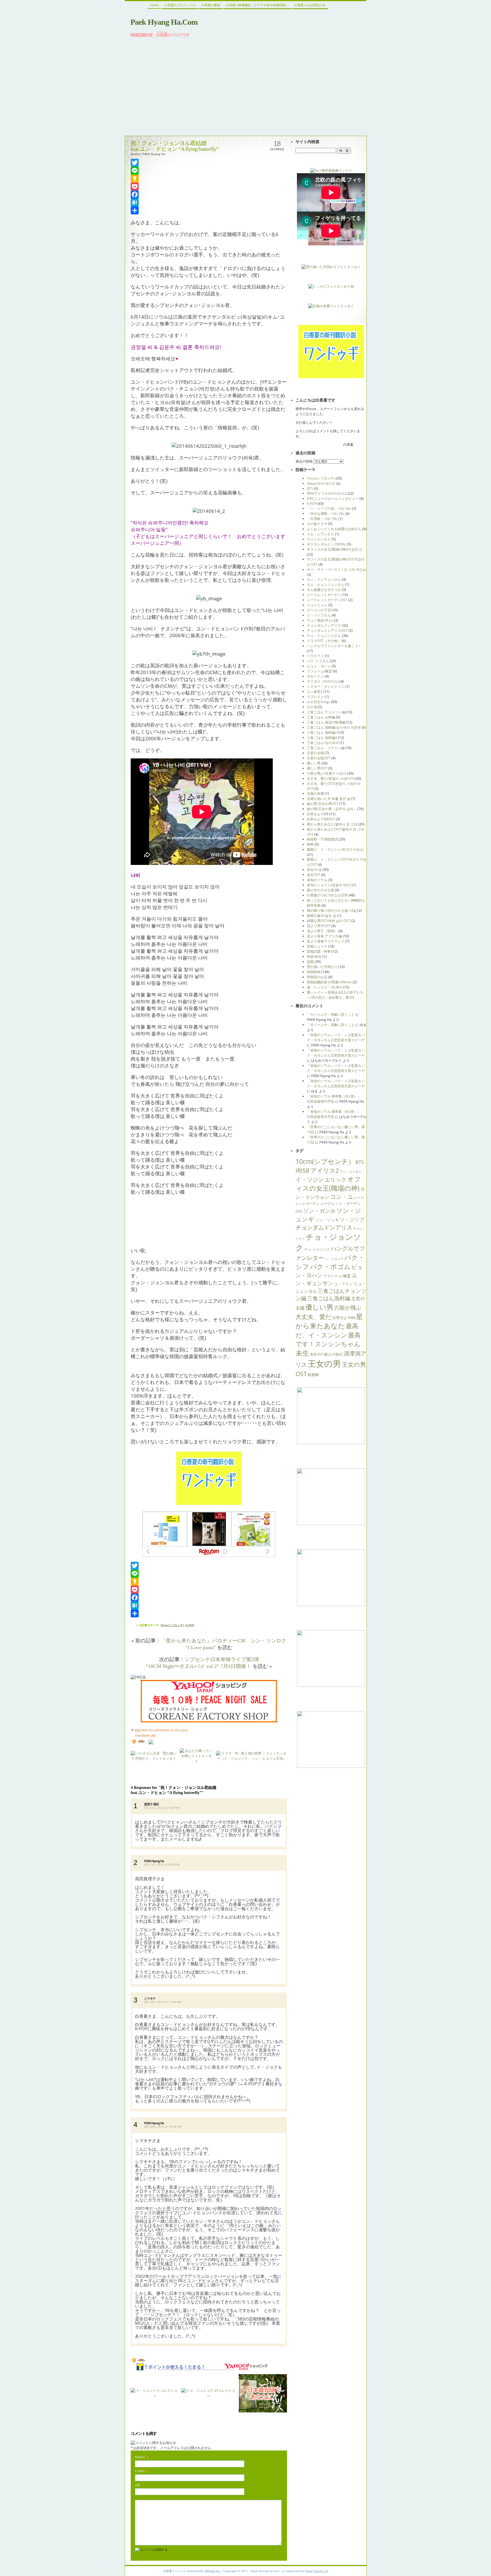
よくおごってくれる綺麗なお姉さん (334, 529)
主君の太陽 (315, 753)
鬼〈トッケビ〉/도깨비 (324, 987)
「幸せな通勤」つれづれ (326, 514)
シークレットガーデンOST (327, 600)
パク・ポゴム (330, 1267)
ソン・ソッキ (327, 1220)
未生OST (314, 875)
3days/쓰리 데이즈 (321, 483)
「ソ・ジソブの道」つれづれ (329, 508)
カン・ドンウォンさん (324, 579)
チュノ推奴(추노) (320, 620)
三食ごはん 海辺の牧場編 (326, 722)
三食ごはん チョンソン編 (326, 712)
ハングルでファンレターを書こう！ (334, 646)
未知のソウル (317, 880)
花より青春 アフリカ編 (324, 936)
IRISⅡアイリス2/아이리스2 (327, 493)
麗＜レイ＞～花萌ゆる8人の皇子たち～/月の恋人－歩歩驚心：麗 (335, 995)
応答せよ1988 (318, 814)
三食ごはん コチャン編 (326, 748)
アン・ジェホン (351, 1172)
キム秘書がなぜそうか (324, 590)
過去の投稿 (304, 461)
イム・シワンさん (321, 534)
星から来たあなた (329, 1321)
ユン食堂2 (315, 692)
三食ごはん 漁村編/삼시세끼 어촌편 (334, 727)
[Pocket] (209, 187)
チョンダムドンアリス (324, 625)
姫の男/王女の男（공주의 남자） (332, 809)
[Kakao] (209, 179)
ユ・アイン (343, 1284)
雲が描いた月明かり (322, 967)
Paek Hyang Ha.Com (164, 22)
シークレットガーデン (324, 595)
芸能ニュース (317, 946)
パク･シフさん (318, 661)
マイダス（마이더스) (323, 681)
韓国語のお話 (317, 977)
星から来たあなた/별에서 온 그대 (332, 824)
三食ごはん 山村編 (321, 717)
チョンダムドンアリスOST (327, 631)
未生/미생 (314, 870)
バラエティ (315, 656)
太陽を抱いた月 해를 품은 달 (329, 799)
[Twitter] (209, 163)
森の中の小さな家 (321, 890)
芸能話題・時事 (319, 951)
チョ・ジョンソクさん (324, 636)
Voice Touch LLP (317, 2571)
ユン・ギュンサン (326, 1279)
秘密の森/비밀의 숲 (322, 916)
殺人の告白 (333, 1354)
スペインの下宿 (319, 610)
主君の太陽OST (319, 758)
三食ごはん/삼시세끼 (323, 743)
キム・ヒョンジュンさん (326, 585)
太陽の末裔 (315, 793)
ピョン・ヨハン (319, 666)
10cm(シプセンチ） (325, 1161)
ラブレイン (315, 697)
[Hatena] (209, 202)
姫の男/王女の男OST (323, 804)
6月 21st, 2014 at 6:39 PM (162, 1864)
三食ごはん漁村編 (329, 1298)
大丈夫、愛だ (314, 1317)
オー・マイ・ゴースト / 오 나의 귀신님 (336, 569)
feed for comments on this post (161, 1730)
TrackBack (145, 1735)
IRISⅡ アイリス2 (317, 1170)
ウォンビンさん (319, 539)
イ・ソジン (310, 1179)
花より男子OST (319, 926)
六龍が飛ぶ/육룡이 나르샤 (327, 773)
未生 (302, 1353)
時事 (310, 844)
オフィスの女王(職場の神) (328, 1184)
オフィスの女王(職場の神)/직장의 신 (335, 549)
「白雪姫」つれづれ (322, 519)
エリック (336, 1179)
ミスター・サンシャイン (326, 686)
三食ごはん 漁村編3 (322, 738)
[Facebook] (209, 195)
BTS (310, 489)
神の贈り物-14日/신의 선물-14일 (332, 910)
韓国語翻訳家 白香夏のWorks (329, 982)
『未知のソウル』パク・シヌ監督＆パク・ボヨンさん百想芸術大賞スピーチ (336, 1037)
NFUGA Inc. (213, 2571)
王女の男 (324, 1364)
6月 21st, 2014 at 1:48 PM (162, 1808)
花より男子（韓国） (322, 931)
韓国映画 (314, 972)
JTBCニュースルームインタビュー (333, 498)
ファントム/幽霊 (319, 671)
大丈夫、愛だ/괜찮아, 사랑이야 (330, 778)
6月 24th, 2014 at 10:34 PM (163, 2127)
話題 (310, 962)
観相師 (313, 1375)
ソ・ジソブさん (319, 615)
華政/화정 (314, 956)
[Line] (209, 171)
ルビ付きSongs (319, 702)
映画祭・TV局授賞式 (323, 839)
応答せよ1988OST (321, 819)
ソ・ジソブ (352, 1219)
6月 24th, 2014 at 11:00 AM (163, 2002)
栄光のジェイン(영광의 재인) (329, 885)
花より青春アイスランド (326, 941)
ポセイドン (315, 676)
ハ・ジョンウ (334, 1259)
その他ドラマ (317, 524)
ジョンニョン (317, 605)
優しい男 (314, 763)
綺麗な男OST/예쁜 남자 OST (328, 921)
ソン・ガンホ (319, 1211)
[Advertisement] (246, 86)
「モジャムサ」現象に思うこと (331, 1014)
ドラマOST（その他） (324, 641)
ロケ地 (312, 707)
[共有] (209, 210)
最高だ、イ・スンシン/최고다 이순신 (335, 849)
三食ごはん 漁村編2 (322, 732)
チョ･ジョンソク (317, 1249)
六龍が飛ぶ (348, 1307)
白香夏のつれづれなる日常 (327, 895)
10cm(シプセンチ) (172, 1625)
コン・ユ (342, 1197)
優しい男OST (317, 768)
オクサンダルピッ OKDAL (326, 544)
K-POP (190, 1625)
